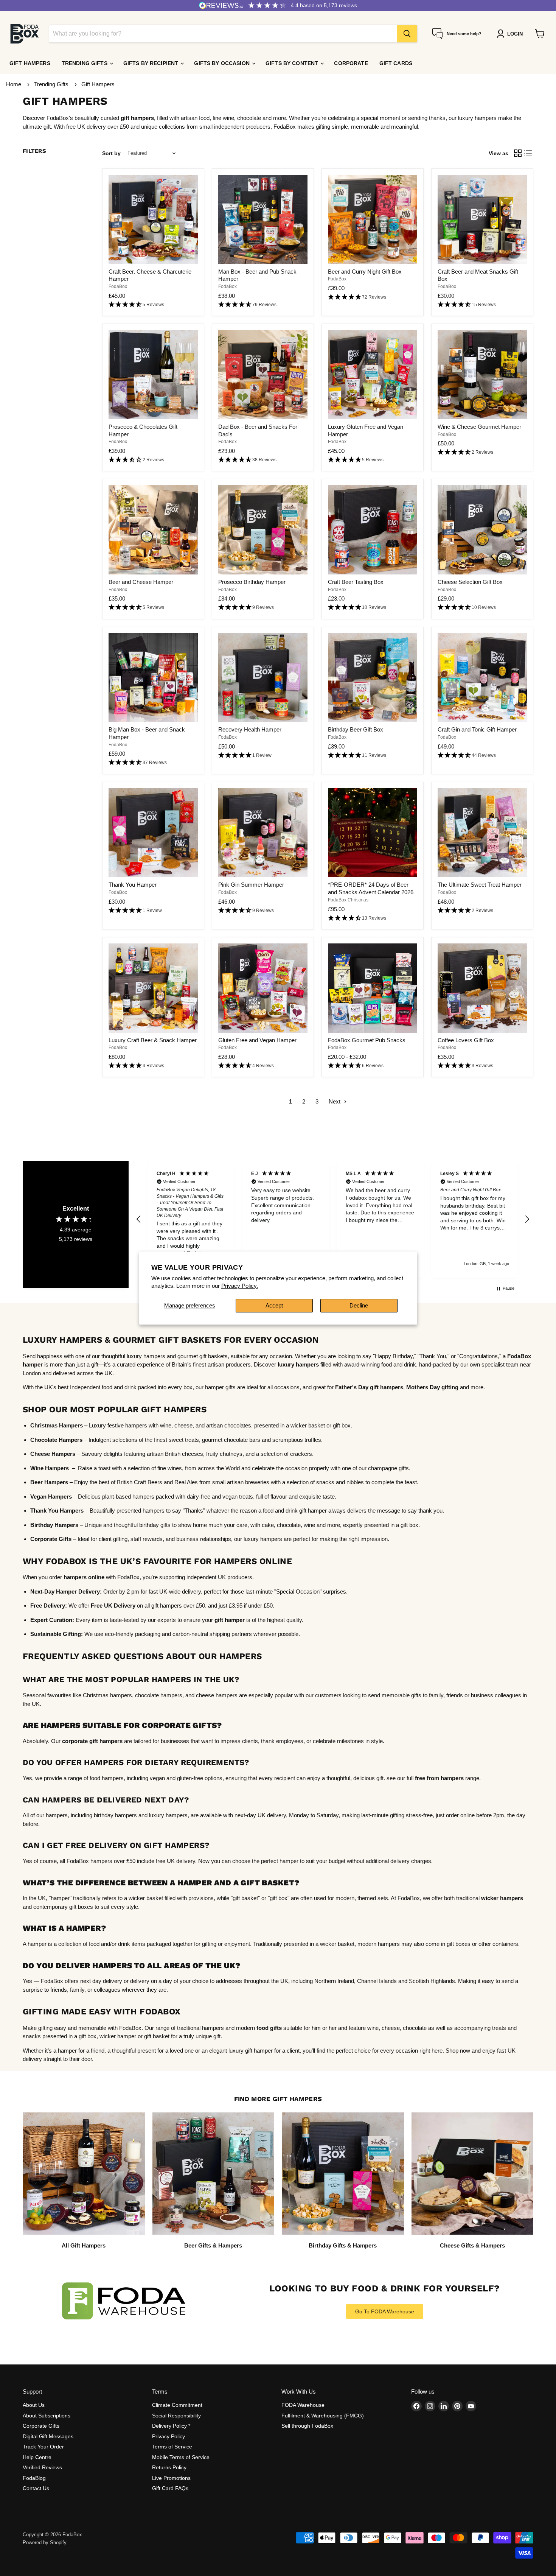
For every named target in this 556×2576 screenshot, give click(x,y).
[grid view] (518, 153)
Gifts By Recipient (152, 63)
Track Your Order (43, 2447)
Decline (359, 1305)
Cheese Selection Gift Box (470, 582)
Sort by (111, 153)
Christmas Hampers (57, 1425)
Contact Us (36, 2488)
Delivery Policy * (171, 2426)
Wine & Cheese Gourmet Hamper (479, 427)
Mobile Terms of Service (181, 2457)
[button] (153, 305)
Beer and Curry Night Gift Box (365, 272)
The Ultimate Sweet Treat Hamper (480, 885)
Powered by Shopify (45, 2543)
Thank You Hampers (57, 1511)
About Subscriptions (47, 2416)
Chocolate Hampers (56, 1440)
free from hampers (439, 1778)
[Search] (407, 34)
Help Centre (37, 2457)
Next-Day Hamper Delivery (65, 1592)
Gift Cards (396, 63)
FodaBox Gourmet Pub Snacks (367, 1040)
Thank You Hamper (133, 885)
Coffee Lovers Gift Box (466, 1040)
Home (14, 84)
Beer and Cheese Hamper (141, 582)
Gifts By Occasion (223, 63)
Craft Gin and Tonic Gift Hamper (477, 729)
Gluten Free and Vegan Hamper (257, 1040)
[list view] (528, 153)
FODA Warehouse (303, 2405)
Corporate (351, 63)
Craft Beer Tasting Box (356, 582)
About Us (34, 2405)
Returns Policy (169, 2467)
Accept (274, 1305)
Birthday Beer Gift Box (356, 729)
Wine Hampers (50, 1468)
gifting (449, 1387)
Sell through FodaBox (307, 2426)
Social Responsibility (176, 2416)
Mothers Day (423, 1387)
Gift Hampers (30, 63)
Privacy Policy (169, 2436)
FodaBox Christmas (348, 900)
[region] (333, 1219)
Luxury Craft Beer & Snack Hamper (153, 1040)
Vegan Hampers (51, 1497)
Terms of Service (172, 2447)
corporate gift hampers (92, 1741)
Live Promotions (171, 2478)
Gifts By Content (293, 63)
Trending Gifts (85, 63)
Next (335, 1101)
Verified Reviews (42, 2467)
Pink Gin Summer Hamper (251, 885)
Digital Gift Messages (48, 2436)
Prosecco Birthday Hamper (252, 582)
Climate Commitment (177, 2405)
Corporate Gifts (41, 2426)
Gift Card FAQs (170, 2488)
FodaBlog (34, 2478)
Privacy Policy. (240, 1286)
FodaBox (118, 286)
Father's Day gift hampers (369, 1387)
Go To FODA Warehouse (385, 2311)
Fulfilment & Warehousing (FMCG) (323, 2416)
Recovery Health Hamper (250, 729)
